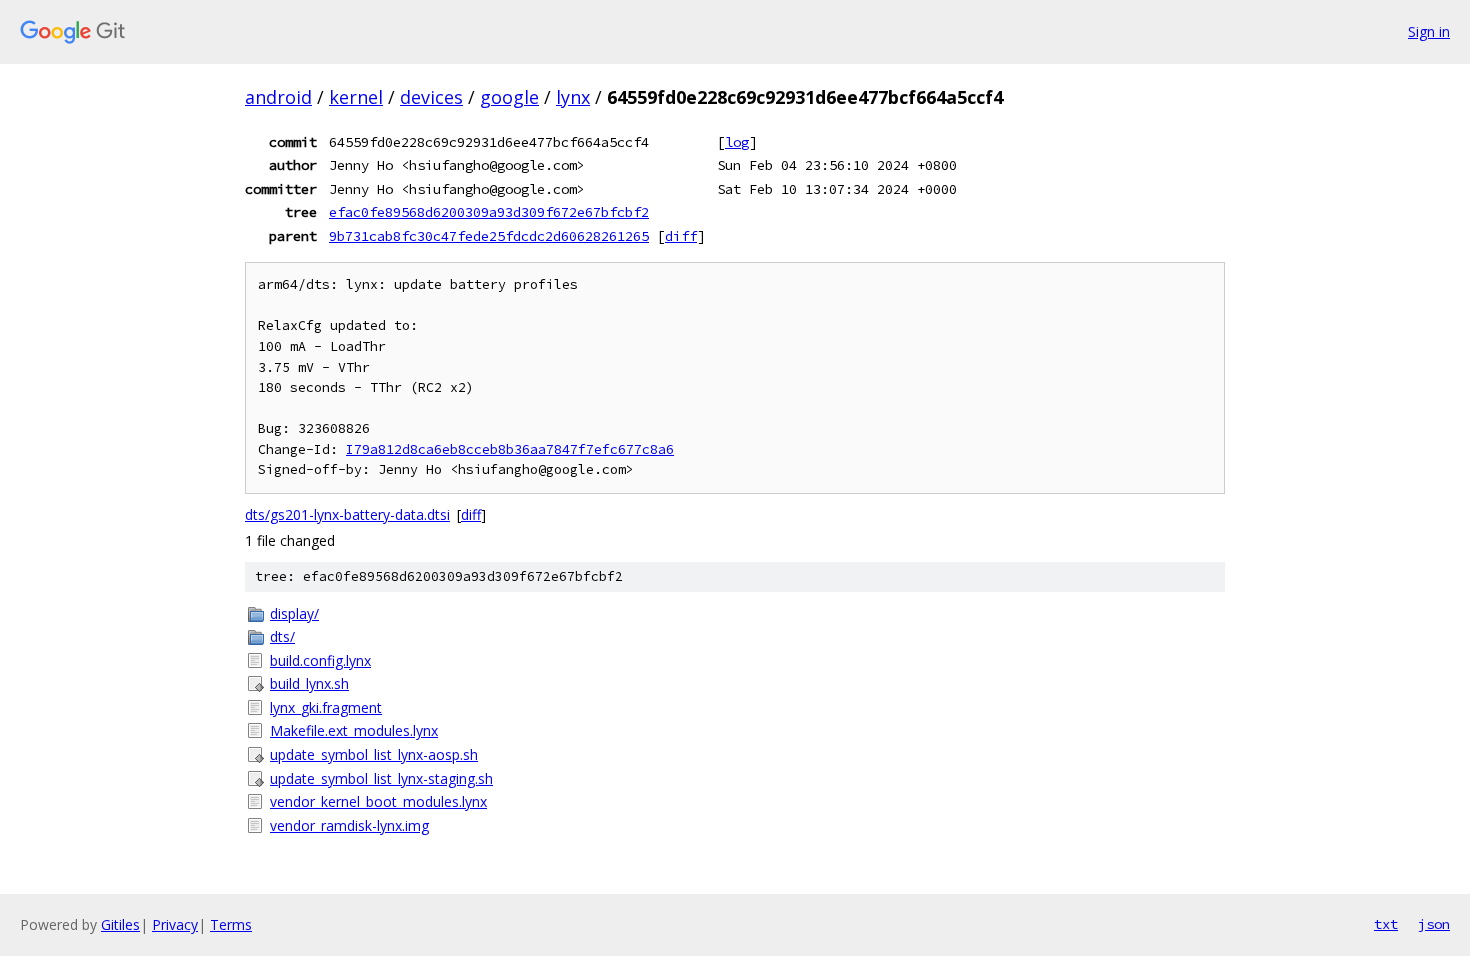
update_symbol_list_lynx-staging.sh (381, 778)
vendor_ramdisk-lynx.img (349, 825)
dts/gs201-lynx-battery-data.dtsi (347, 514)
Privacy (175, 924)
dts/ (282, 636)
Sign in (1429, 31)
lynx (573, 97)
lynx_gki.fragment (326, 707)
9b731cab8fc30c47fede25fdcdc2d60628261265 (489, 236)
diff (681, 236)
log (737, 142)
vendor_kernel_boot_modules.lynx (378, 801)
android (278, 97)
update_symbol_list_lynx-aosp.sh (374, 754)
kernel (356, 97)
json (1434, 924)
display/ (294, 613)
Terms (231, 924)
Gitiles (120, 924)
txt (1386, 924)
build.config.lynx (320, 660)
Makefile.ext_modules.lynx (354, 730)
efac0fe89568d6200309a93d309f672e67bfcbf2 (489, 212)
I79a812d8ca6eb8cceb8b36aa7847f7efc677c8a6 (510, 449)
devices (431, 97)
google (509, 97)
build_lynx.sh (309, 683)
